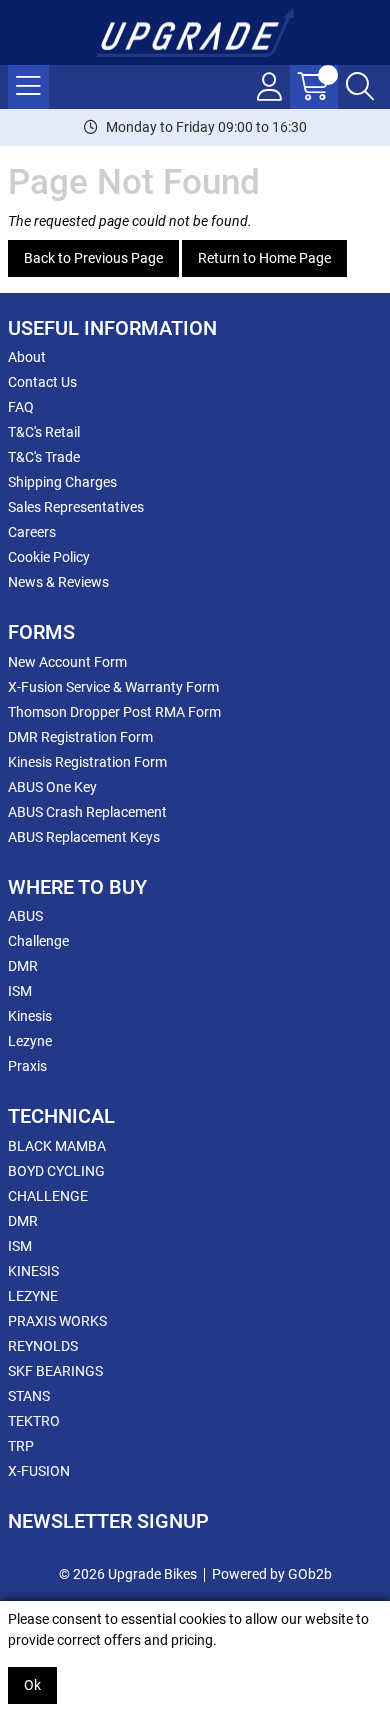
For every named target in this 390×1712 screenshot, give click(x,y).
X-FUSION (39, 1471)
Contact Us (42, 382)
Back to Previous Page (93, 258)
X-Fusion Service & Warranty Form (113, 687)
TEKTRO (34, 1421)
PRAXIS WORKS (57, 1321)
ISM (20, 991)
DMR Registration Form (80, 737)
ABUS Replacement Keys (84, 837)
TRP (21, 1446)
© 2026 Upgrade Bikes (128, 1574)
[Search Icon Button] (360, 87)
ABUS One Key (52, 787)
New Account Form (67, 662)
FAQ (21, 407)
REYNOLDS (43, 1346)
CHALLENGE (48, 1196)
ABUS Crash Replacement (87, 812)
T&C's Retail (44, 432)
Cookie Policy (49, 557)
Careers (32, 532)
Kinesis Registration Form (87, 762)
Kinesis (30, 1016)
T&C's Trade (44, 457)
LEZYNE (33, 1296)
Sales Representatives (76, 507)
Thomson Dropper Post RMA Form (114, 712)
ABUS (25, 916)
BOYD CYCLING (56, 1171)
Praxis (27, 1066)
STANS (29, 1396)
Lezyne (30, 1041)
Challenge (38, 941)
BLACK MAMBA (57, 1146)
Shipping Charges (62, 482)
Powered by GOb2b (272, 1574)
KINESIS (33, 1271)
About (27, 357)
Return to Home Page (264, 258)
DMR (23, 966)
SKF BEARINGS (55, 1371)
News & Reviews (58, 582)
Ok (32, 1685)
